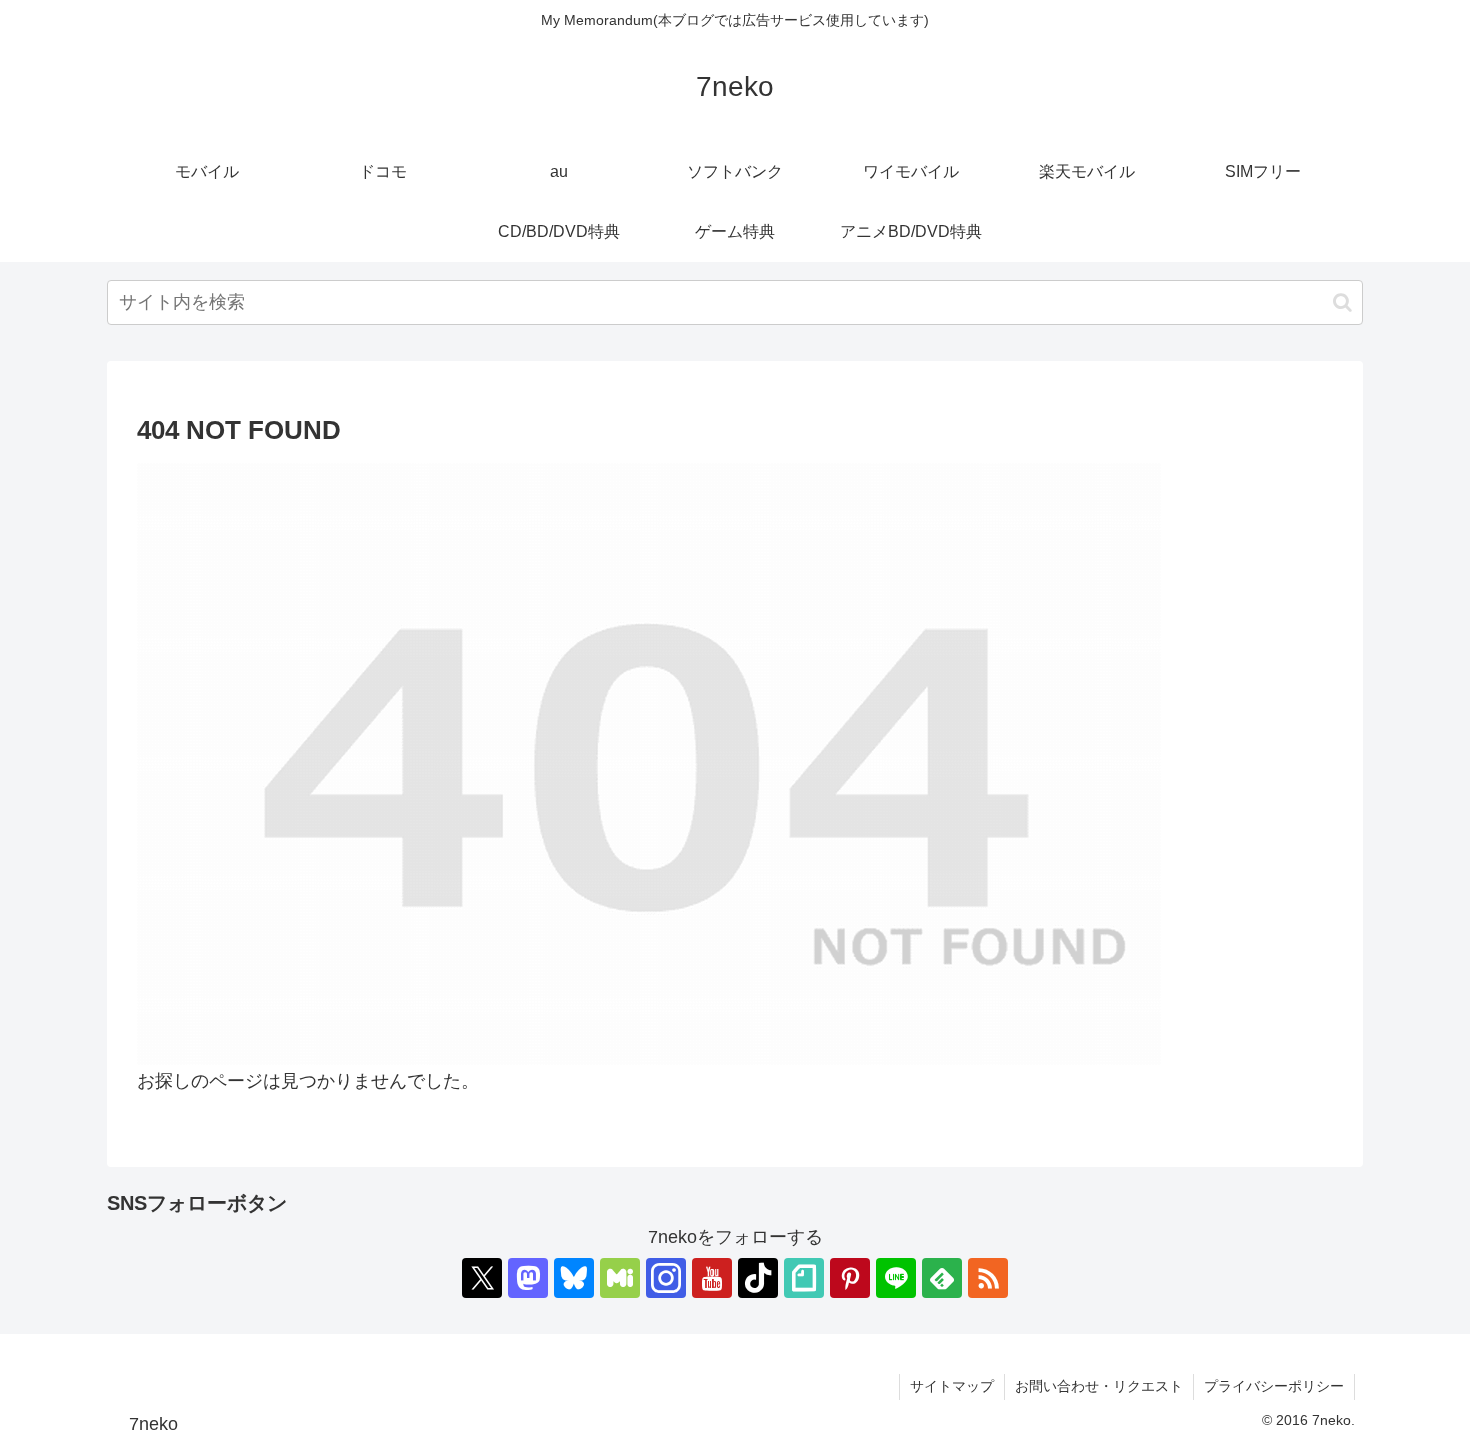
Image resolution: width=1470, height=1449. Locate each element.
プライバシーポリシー (1274, 1386)
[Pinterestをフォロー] (850, 1278)
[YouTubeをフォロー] (712, 1278)
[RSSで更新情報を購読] (988, 1278)
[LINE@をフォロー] (896, 1278)
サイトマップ (952, 1386)
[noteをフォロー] (804, 1278)
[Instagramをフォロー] (666, 1278)
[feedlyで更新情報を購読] (942, 1278)
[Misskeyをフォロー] (620, 1278)
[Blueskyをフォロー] (574, 1278)
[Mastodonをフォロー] (528, 1278)
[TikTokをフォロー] (758, 1278)
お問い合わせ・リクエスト (1099, 1386)
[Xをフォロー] (482, 1278)
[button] (1342, 302)
